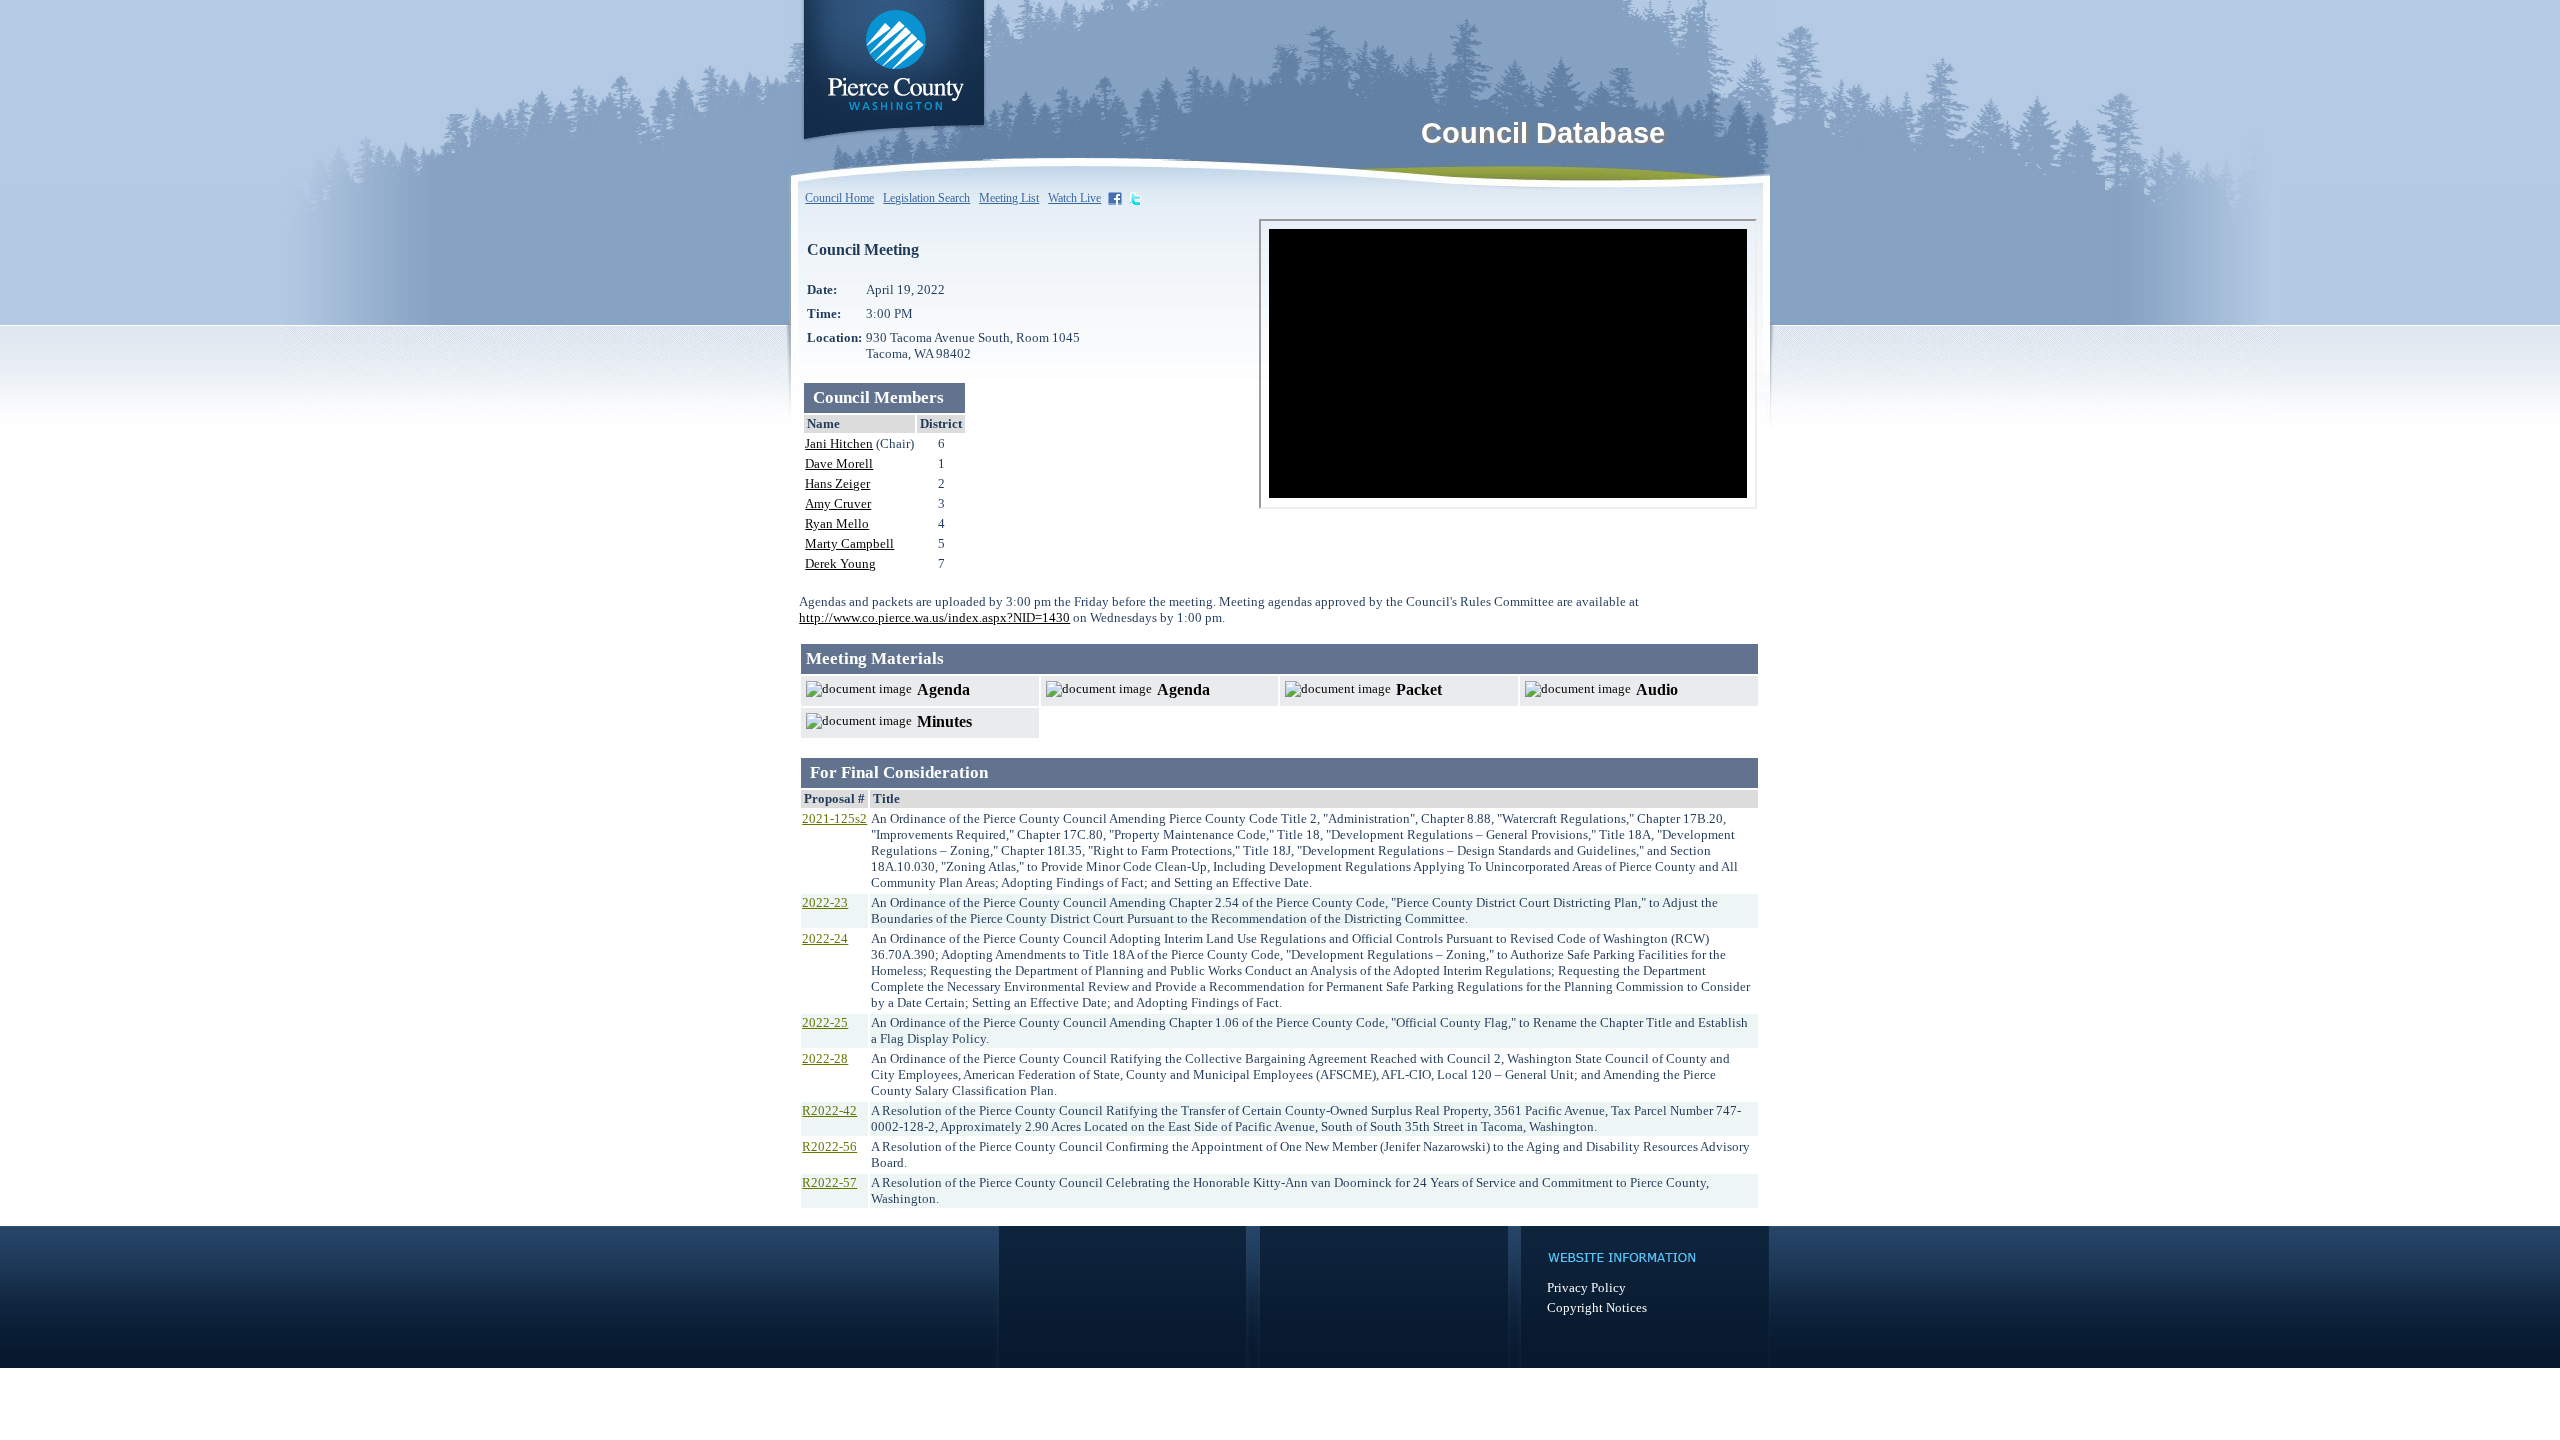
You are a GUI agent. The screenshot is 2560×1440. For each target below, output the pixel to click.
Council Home (839, 198)
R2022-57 (829, 1182)
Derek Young (840, 563)
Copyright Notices (1597, 1307)
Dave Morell (839, 463)
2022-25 (825, 1022)
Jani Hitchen (839, 443)
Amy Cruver (838, 503)
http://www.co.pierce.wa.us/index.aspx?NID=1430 (934, 617)
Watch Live (1074, 198)
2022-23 (825, 902)
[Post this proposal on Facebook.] (1117, 197)
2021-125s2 (834, 818)
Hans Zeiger (837, 483)
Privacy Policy (1586, 1287)
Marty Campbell (849, 543)
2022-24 (825, 938)
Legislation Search (926, 198)
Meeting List (1009, 198)
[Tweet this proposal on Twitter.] (1137, 197)
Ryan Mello (837, 523)
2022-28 (825, 1058)
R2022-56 (829, 1146)
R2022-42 (829, 1110)
